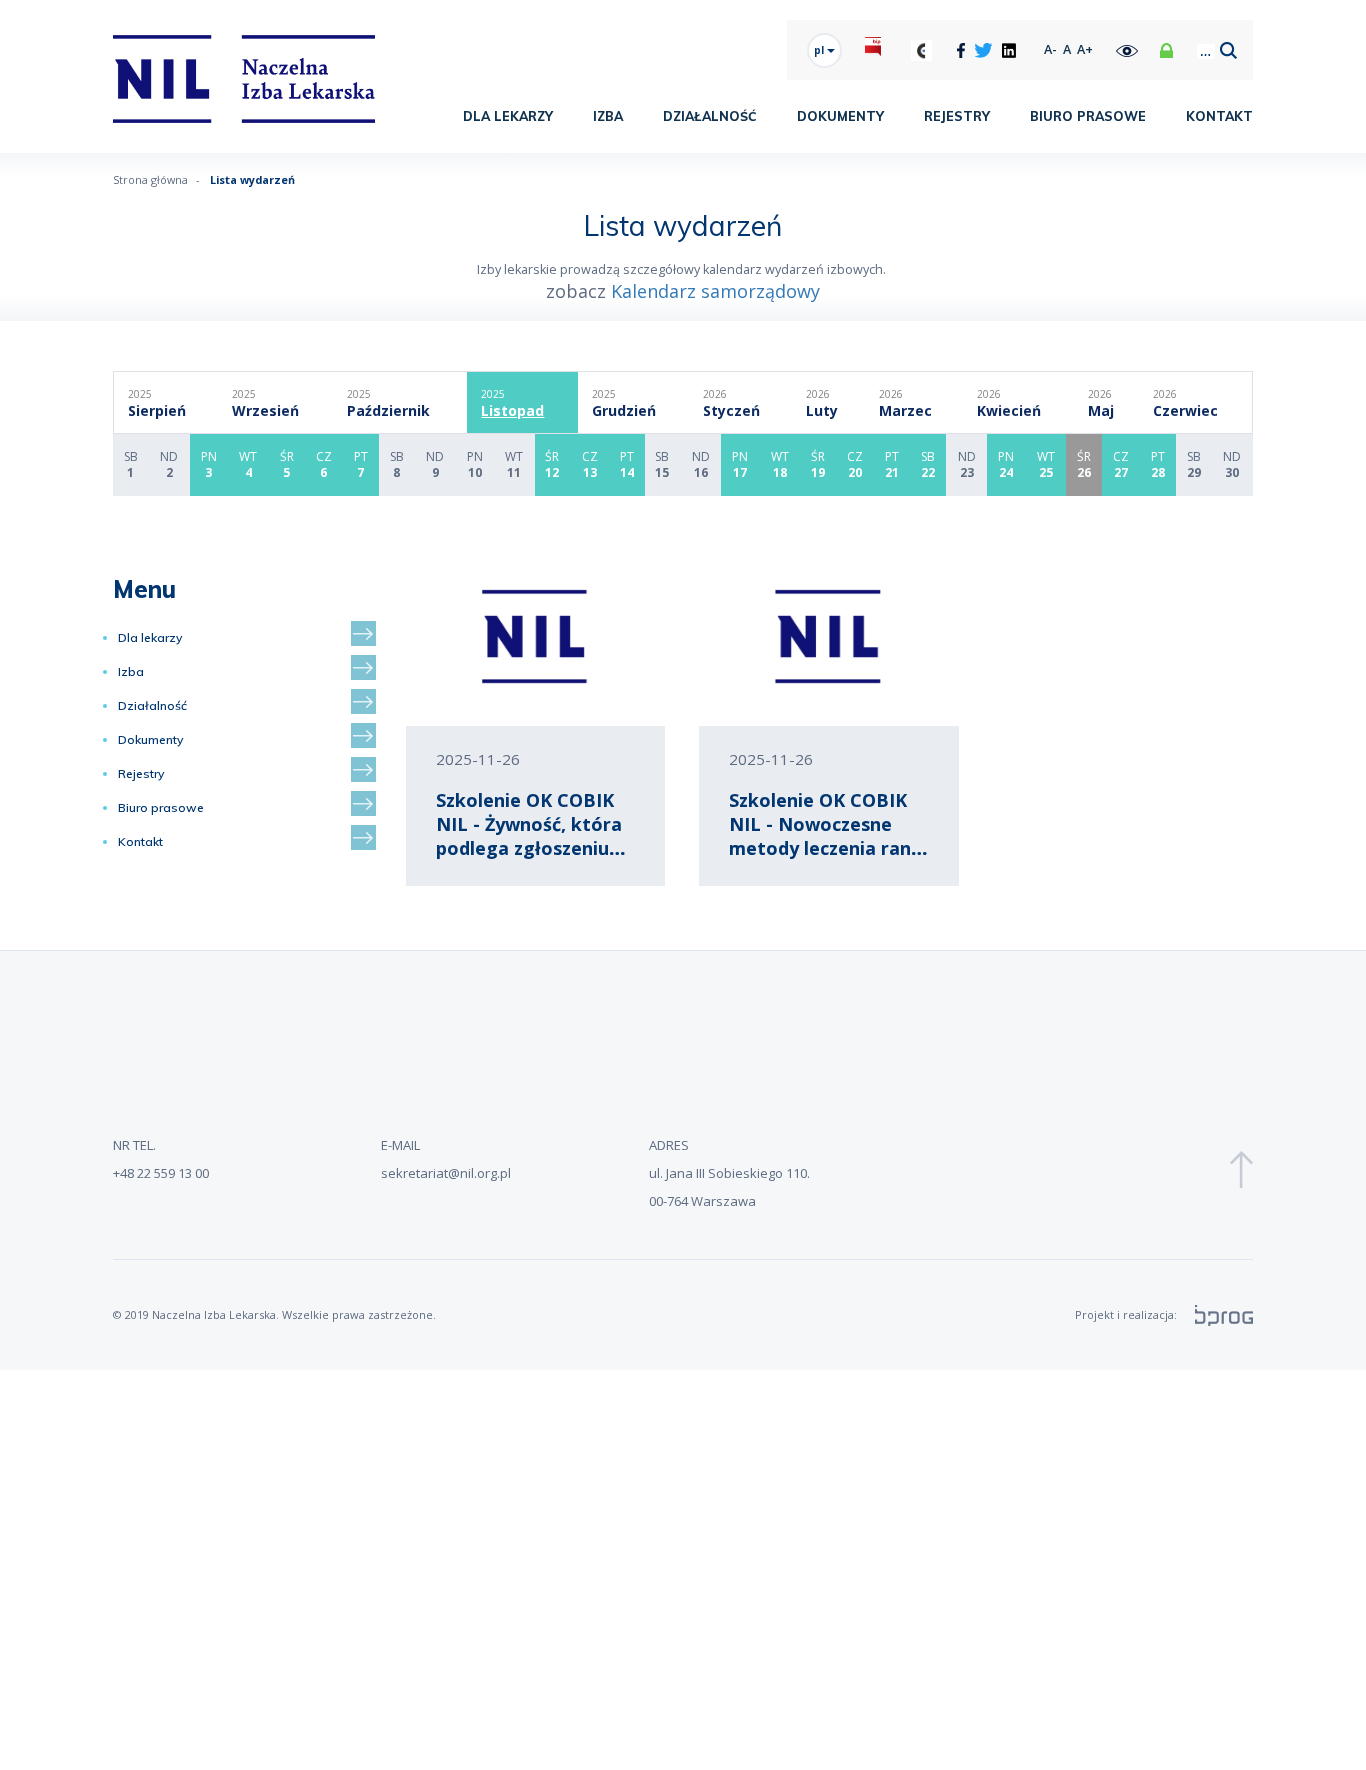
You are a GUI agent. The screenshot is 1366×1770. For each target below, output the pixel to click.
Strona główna (150, 179)
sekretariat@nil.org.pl (446, 1173)
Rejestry (957, 116)
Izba (608, 116)
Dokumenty (840, 116)
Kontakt (1219, 116)
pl (820, 50)
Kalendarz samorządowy (715, 291)
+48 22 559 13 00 (161, 1173)
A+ (1085, 49)
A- (1050, 49)
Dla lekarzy (508, 116)
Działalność (710, 116)
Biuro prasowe (1088, 116)
